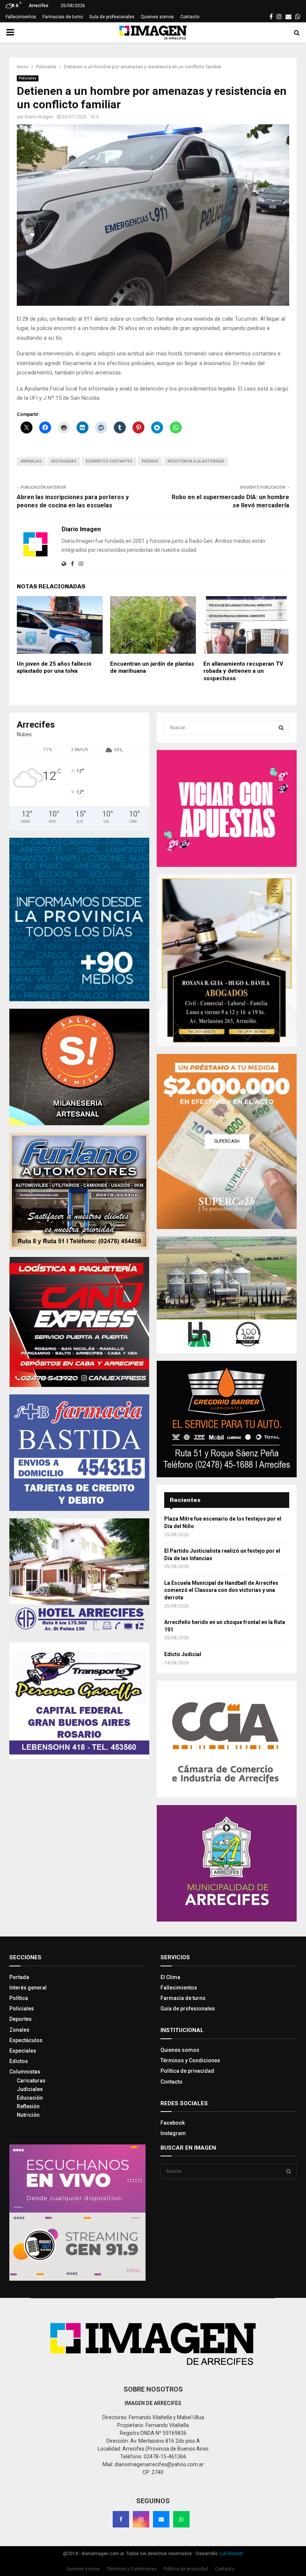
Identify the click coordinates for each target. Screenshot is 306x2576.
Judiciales (30, 2089)
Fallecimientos (21, 17)
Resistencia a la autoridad (196, 461)
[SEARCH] (281, 728)
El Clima (170, 1977)
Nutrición (28, 2115)
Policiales (28, 78)
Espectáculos (26, 2040)
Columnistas (25, 2072)
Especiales (23, 2051)
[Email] (161, 2519)
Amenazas (31, 461)
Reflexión (28, 2106)
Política (19, 1998)
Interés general (28, 1988)
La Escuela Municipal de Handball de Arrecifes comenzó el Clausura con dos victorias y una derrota (221, 1590)
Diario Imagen (39, 117)
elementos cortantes (109, 461)
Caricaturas (31, 2081)
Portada (19, 1977)
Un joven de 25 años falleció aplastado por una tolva (54, 668)
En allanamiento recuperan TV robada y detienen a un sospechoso (243, 671)
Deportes (21, 2019)
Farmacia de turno (183, 1998)
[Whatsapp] (181, 2519)
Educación (30, 2098)
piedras (150, 461)
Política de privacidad (187, 2071)
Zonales (19, 2030)
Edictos (19, 2061)
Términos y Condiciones (190, 2060)
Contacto (190, 17)
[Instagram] (141, 2519)
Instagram (173, 2133)
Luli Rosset (231, 2554)
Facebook (173, 2123)
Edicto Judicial (183, 1654)
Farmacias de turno (63, 17)
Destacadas (64, 461)
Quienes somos (157, 17)
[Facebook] (121, 2519)
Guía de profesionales (112, 17)
